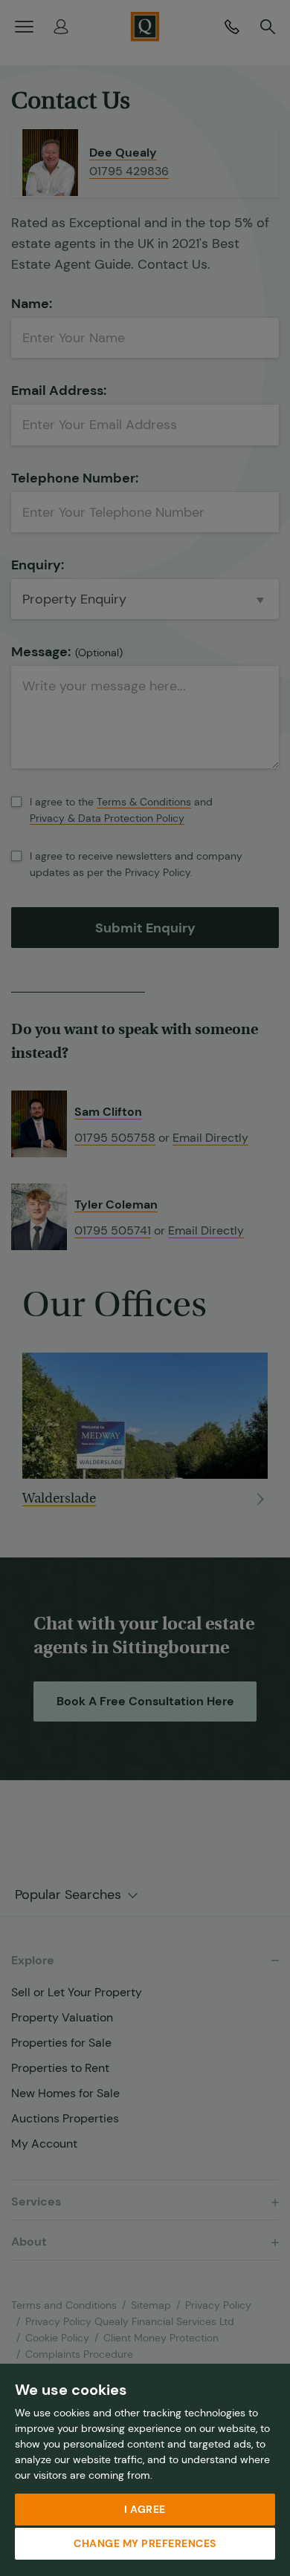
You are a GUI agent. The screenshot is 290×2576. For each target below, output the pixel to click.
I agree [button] (145, 2509)
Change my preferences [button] (145, 2543)
